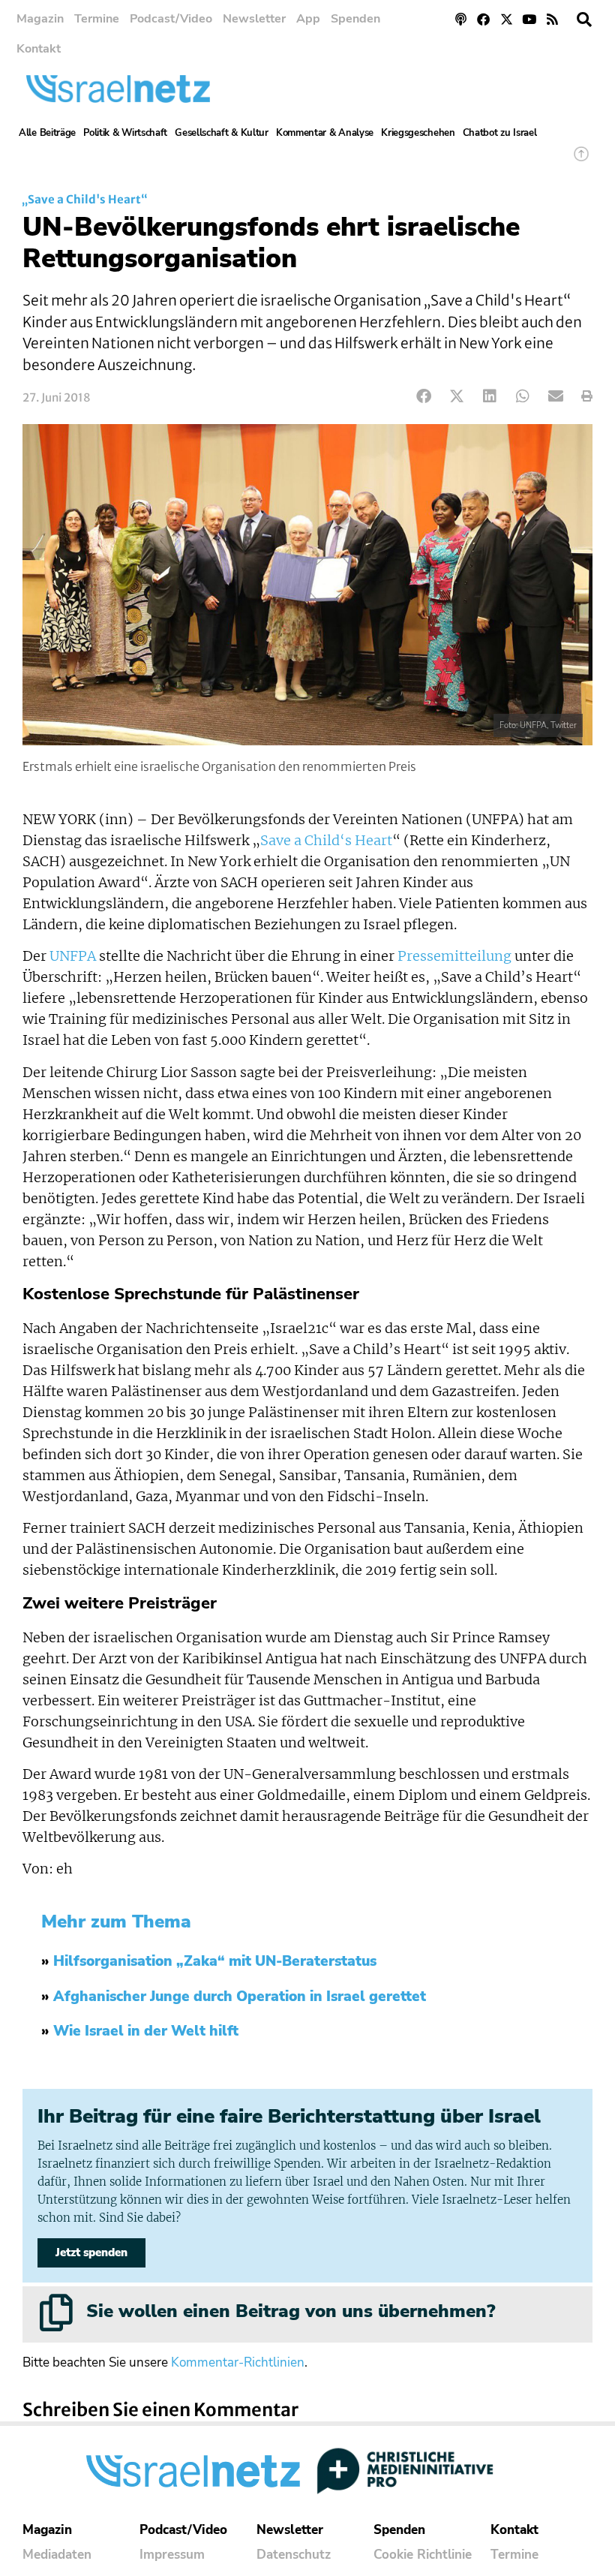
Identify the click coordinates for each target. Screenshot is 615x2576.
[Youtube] (530, 19)
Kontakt (39, 49)
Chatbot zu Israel (500, 133)
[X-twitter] (507, 19)
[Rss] (552, 19)
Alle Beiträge (47, 133)
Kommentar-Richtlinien (238, 2362)
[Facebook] (483, 19)
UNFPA (73, 956)
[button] (584, 20)
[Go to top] (581, 161)
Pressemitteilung (454, 956)
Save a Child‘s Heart (326, 841)
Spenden (355, 19)
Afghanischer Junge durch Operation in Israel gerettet (240, 1997)
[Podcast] (461, 19)
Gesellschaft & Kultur (222, 133)
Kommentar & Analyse (325, 133)
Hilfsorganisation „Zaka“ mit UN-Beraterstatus (215, 1961)
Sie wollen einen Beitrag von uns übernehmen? (291, 2311)
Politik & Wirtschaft (125, 133)
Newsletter (254, 19)
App (308, 19)
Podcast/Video (171, 19)
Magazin (40, 19)
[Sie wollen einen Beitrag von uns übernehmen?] (56, 2313)
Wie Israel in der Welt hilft (146, 2031)
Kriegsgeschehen (418, 133)
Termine (97, 19)
